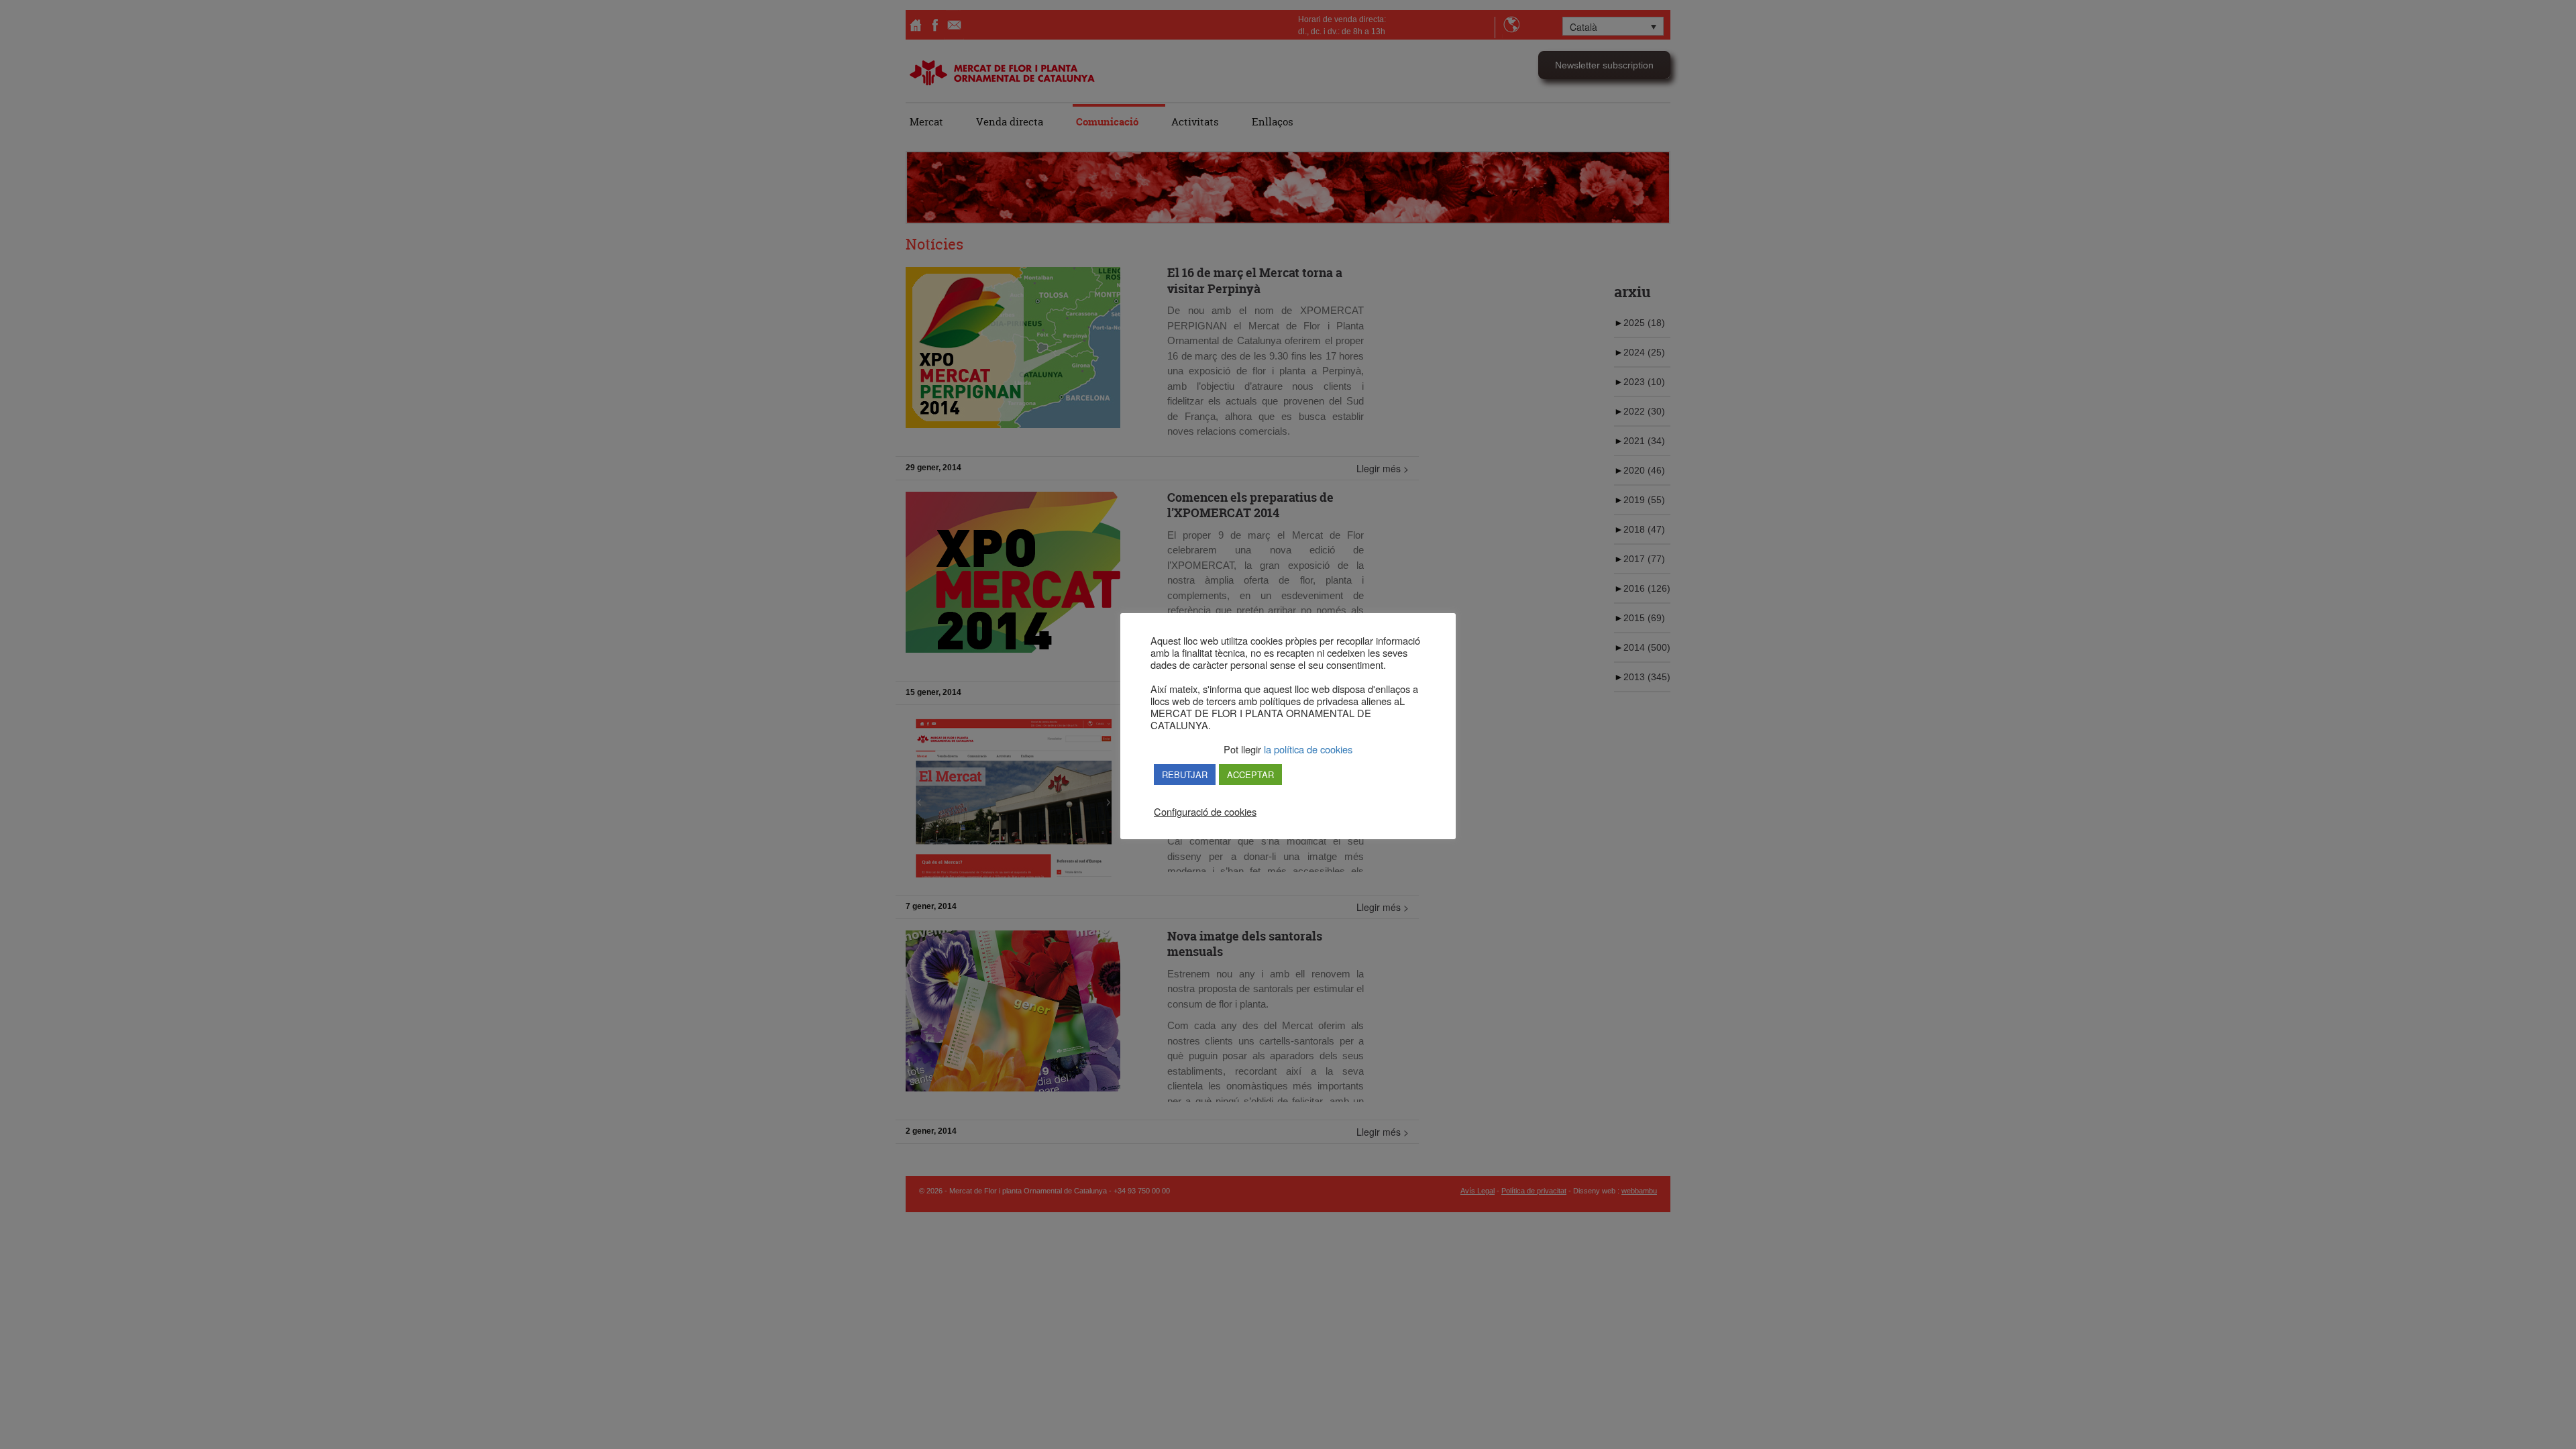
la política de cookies (1307, 749)
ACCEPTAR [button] (1250, 774)
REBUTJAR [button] (1185, 774)
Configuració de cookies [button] (1205, 812)
